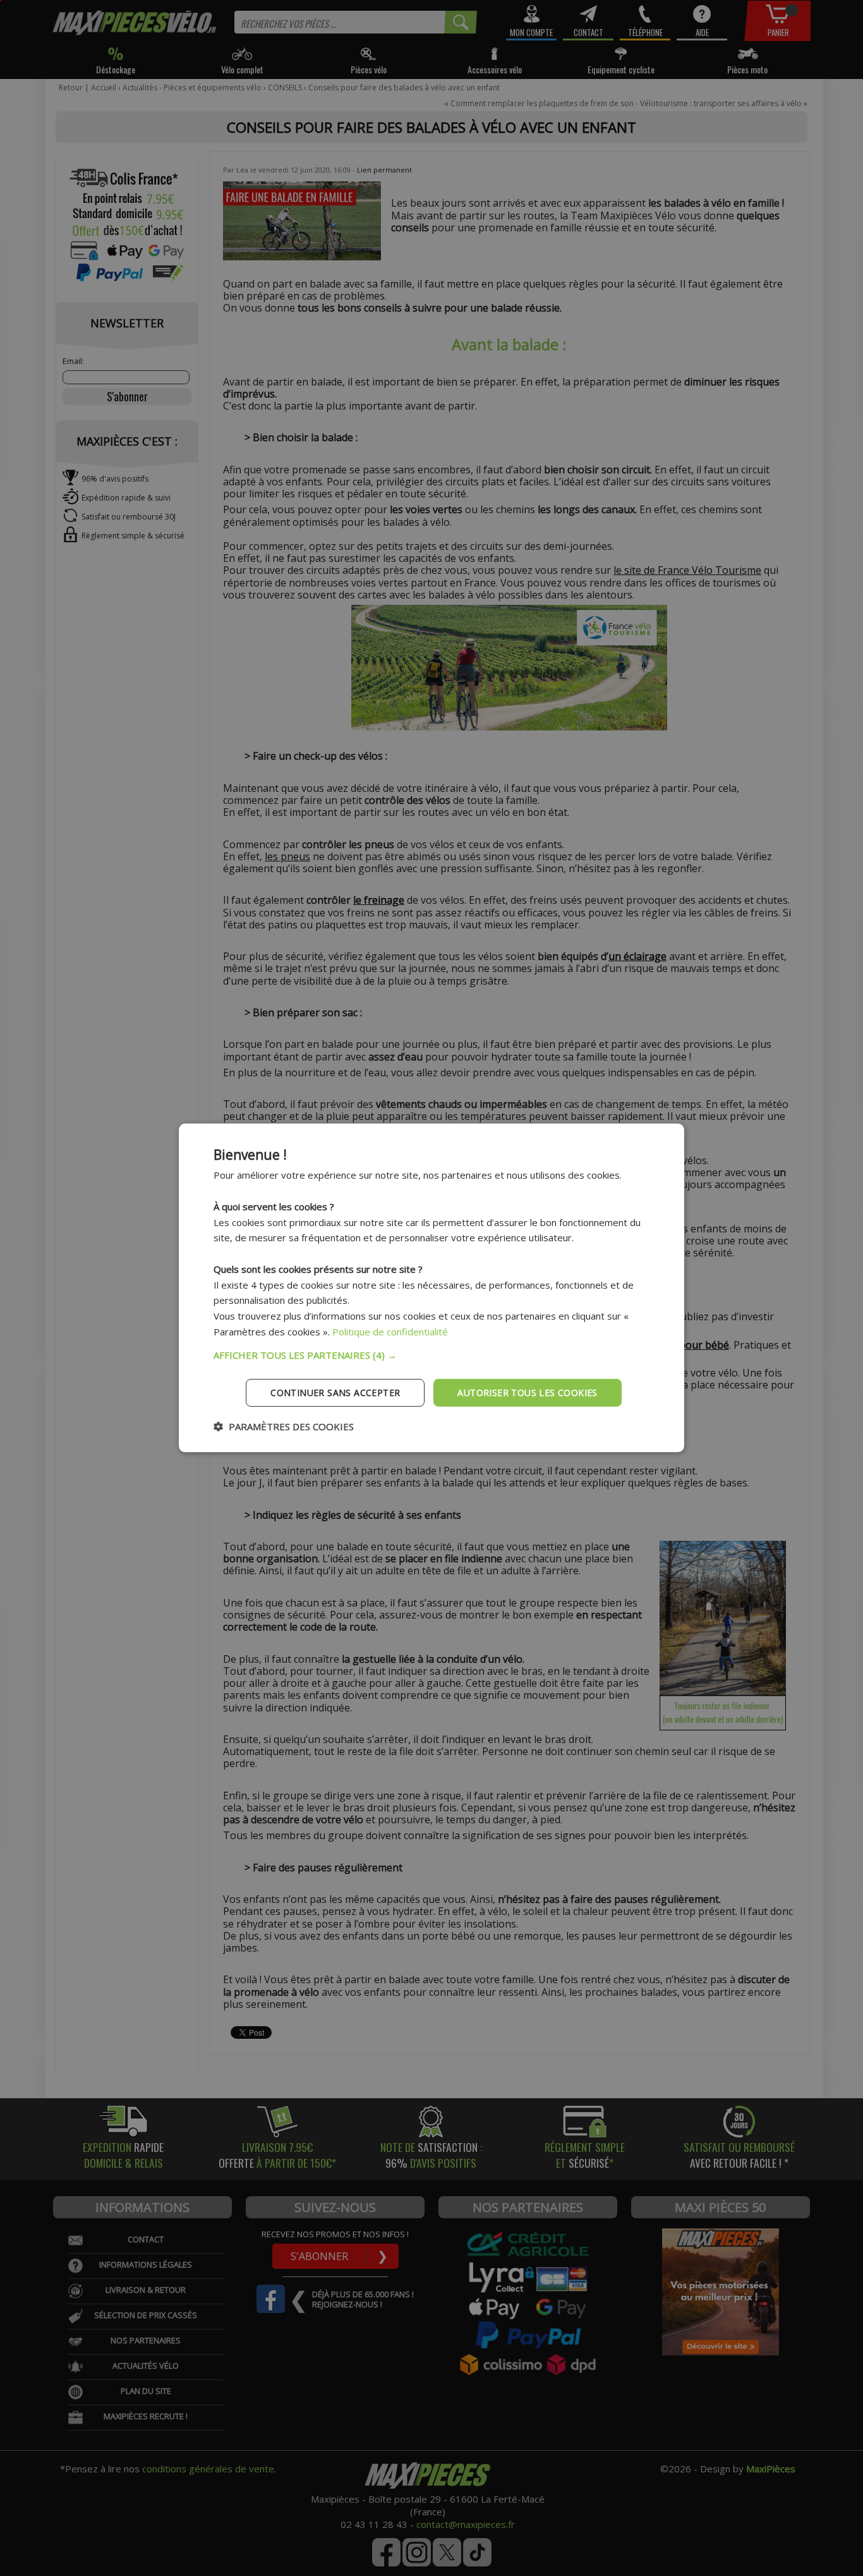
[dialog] (431, 1288)
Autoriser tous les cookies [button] (527, 1392)
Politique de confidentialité (390, 1332)
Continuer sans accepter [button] (335, 1392)
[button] (431, 1354)
